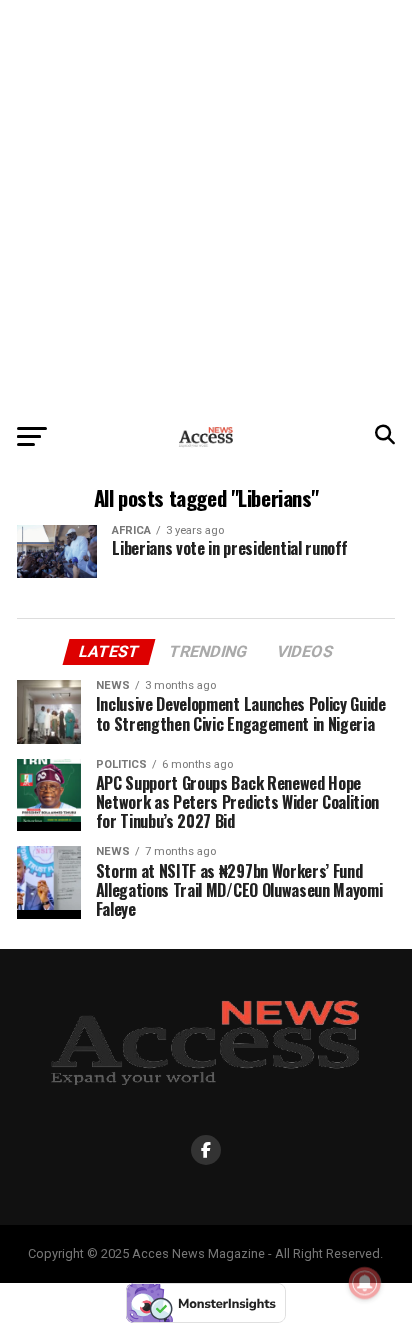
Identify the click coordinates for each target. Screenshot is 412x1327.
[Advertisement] (206, 206)
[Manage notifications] (365, 1283)
